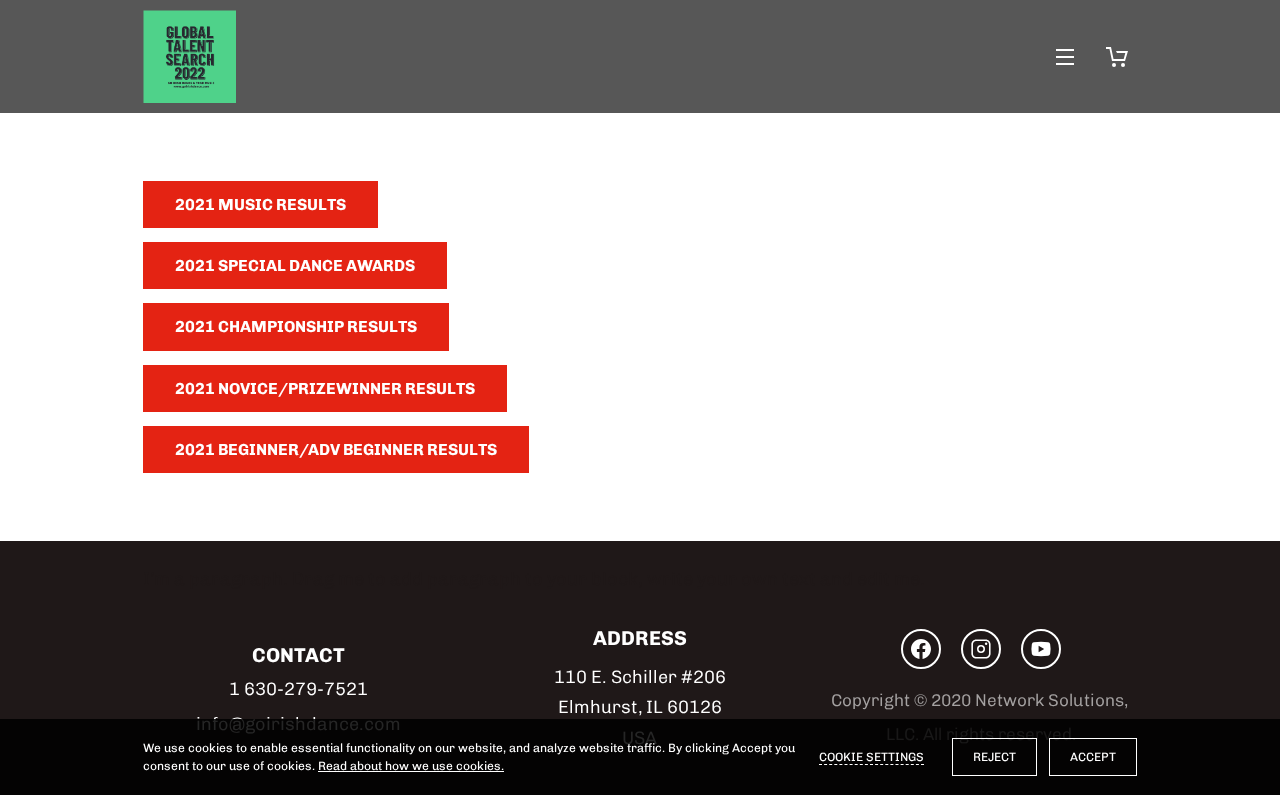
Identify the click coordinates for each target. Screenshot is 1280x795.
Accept (1093, 757)
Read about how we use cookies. (411, 766)
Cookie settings (871, 757)
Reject (994, 757)
